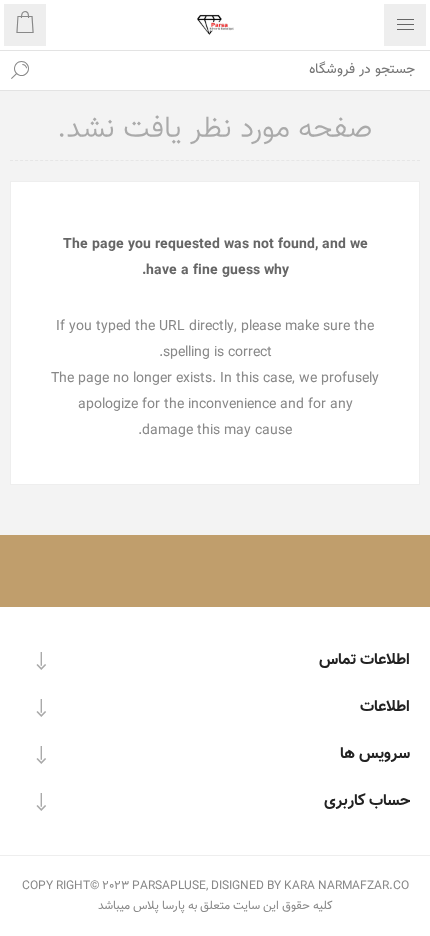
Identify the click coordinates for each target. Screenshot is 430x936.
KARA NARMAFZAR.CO (346, 886)
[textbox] (235, 70)
